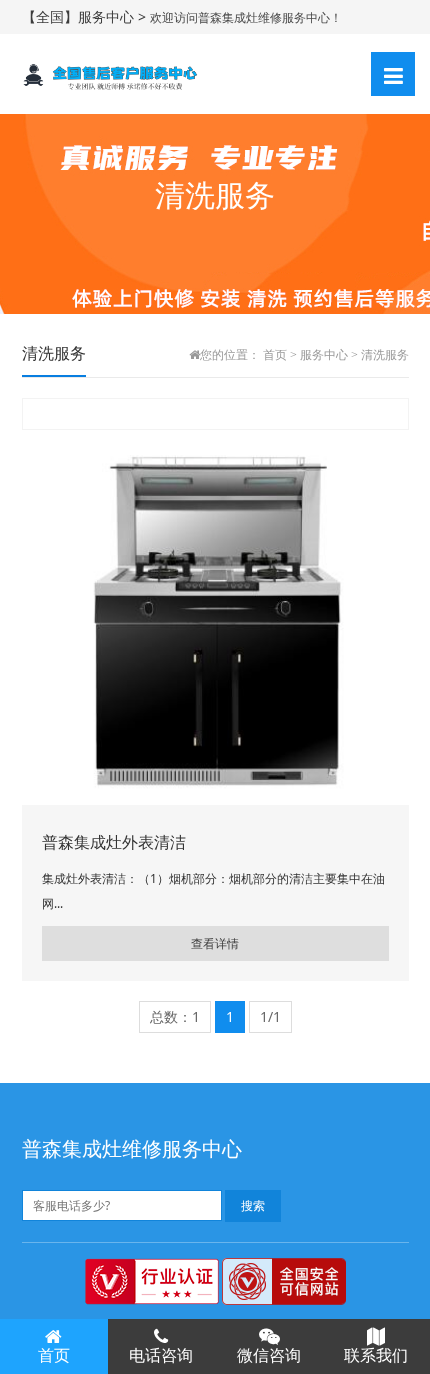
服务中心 (324, 355)
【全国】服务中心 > (86, 16)
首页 (275, 355)
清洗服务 (385, 355)
